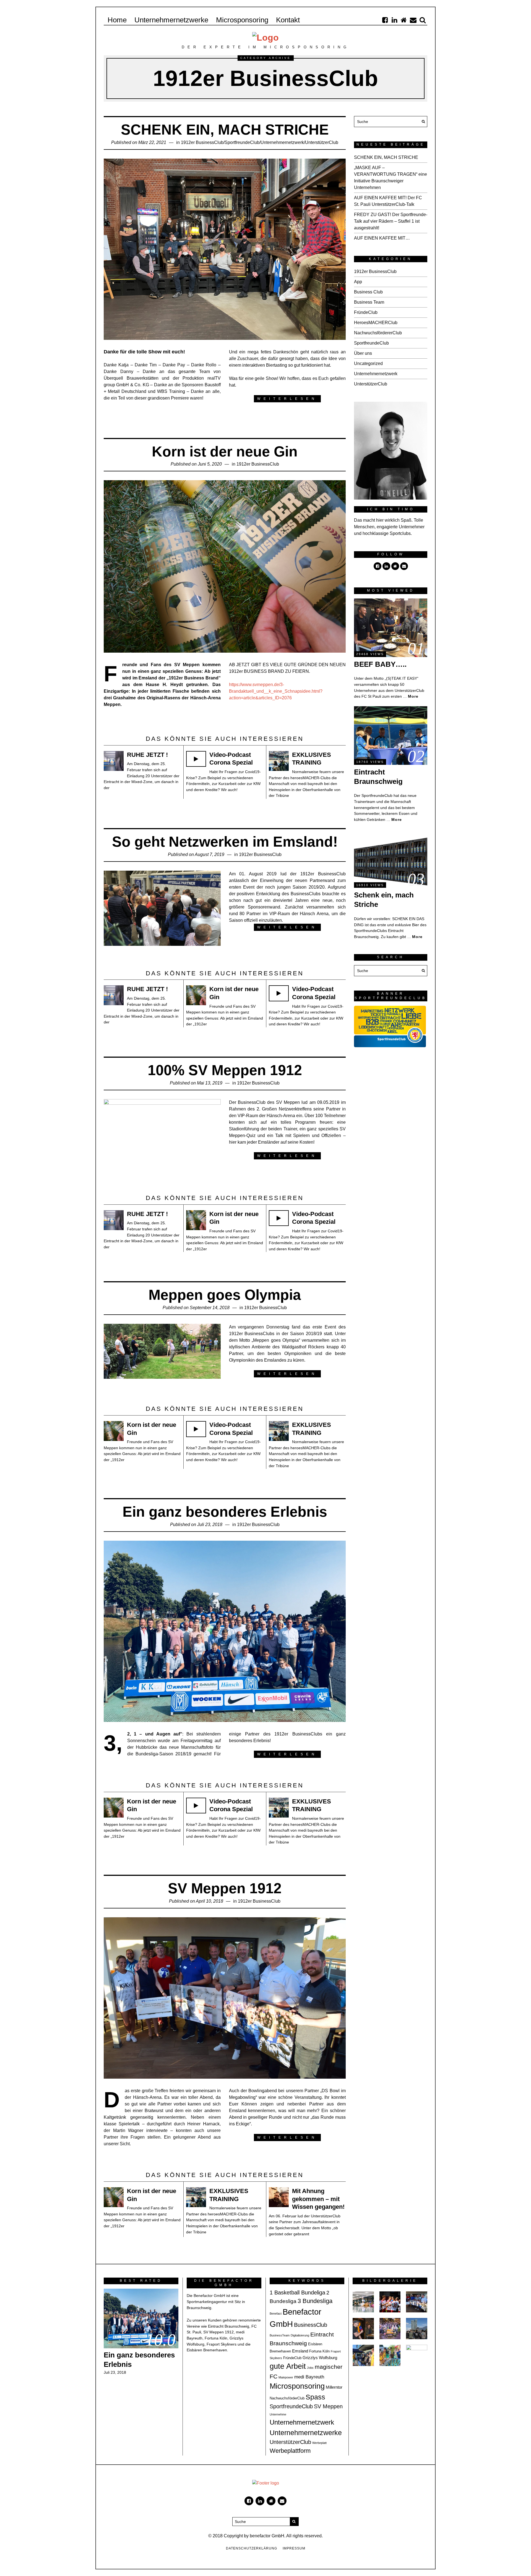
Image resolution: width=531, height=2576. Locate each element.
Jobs (310, 2368)
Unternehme (278, 2414)
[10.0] (141, 2318)
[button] (422, 122)
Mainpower (286, 2377)
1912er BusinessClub (202, 142)
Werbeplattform (290, 2451)
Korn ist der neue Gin (225, 451)
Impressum (294, 2548)
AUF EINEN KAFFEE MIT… (382, 238)
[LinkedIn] (394, 20)
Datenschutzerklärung (252, 2548)
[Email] (413, 20)
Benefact (276, 2314)
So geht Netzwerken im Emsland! (225, 842)
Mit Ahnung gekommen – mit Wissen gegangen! (318, 2199)
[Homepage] (404, 20)
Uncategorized (368, 363)
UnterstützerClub (322, 142)
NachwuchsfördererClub (378, 333)
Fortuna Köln (319, 2351)
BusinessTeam (280, 2335)
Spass (315, 2397)
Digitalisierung (300, 2335)
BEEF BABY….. (380, 664)
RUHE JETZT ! (147, 755)
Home (117, 20)
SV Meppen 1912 (225, 1888)
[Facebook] (385, 20)
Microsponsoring (242, 20)
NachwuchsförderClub (287, 2398)
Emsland (300, 2351)
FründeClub (366, 312)
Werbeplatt (319, 2443)
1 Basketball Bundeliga (297, 2293)
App (358, 282)
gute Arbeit (288, 2366)
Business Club (368, 292)
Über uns (363, 353)
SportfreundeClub (242, 142)
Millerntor (334, 2387)
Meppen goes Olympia (225, 1295)
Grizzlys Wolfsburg (320, 2358)
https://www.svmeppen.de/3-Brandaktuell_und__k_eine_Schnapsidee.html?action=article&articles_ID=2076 (276, 691)
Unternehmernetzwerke (171, 20)
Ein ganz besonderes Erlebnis (225, 1512)
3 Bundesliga (315, 2301)
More (413, 696)
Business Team (369, 302)
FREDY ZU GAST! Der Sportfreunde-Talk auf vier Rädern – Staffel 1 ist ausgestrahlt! (391, 221)
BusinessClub (311, 2325)
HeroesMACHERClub (376, 323)
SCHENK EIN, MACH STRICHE (225, 130)
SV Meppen (328, 2406)
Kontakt (288, 20)
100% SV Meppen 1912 (225, 1070)
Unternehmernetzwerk (282, 142)
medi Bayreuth (309, 2377)
